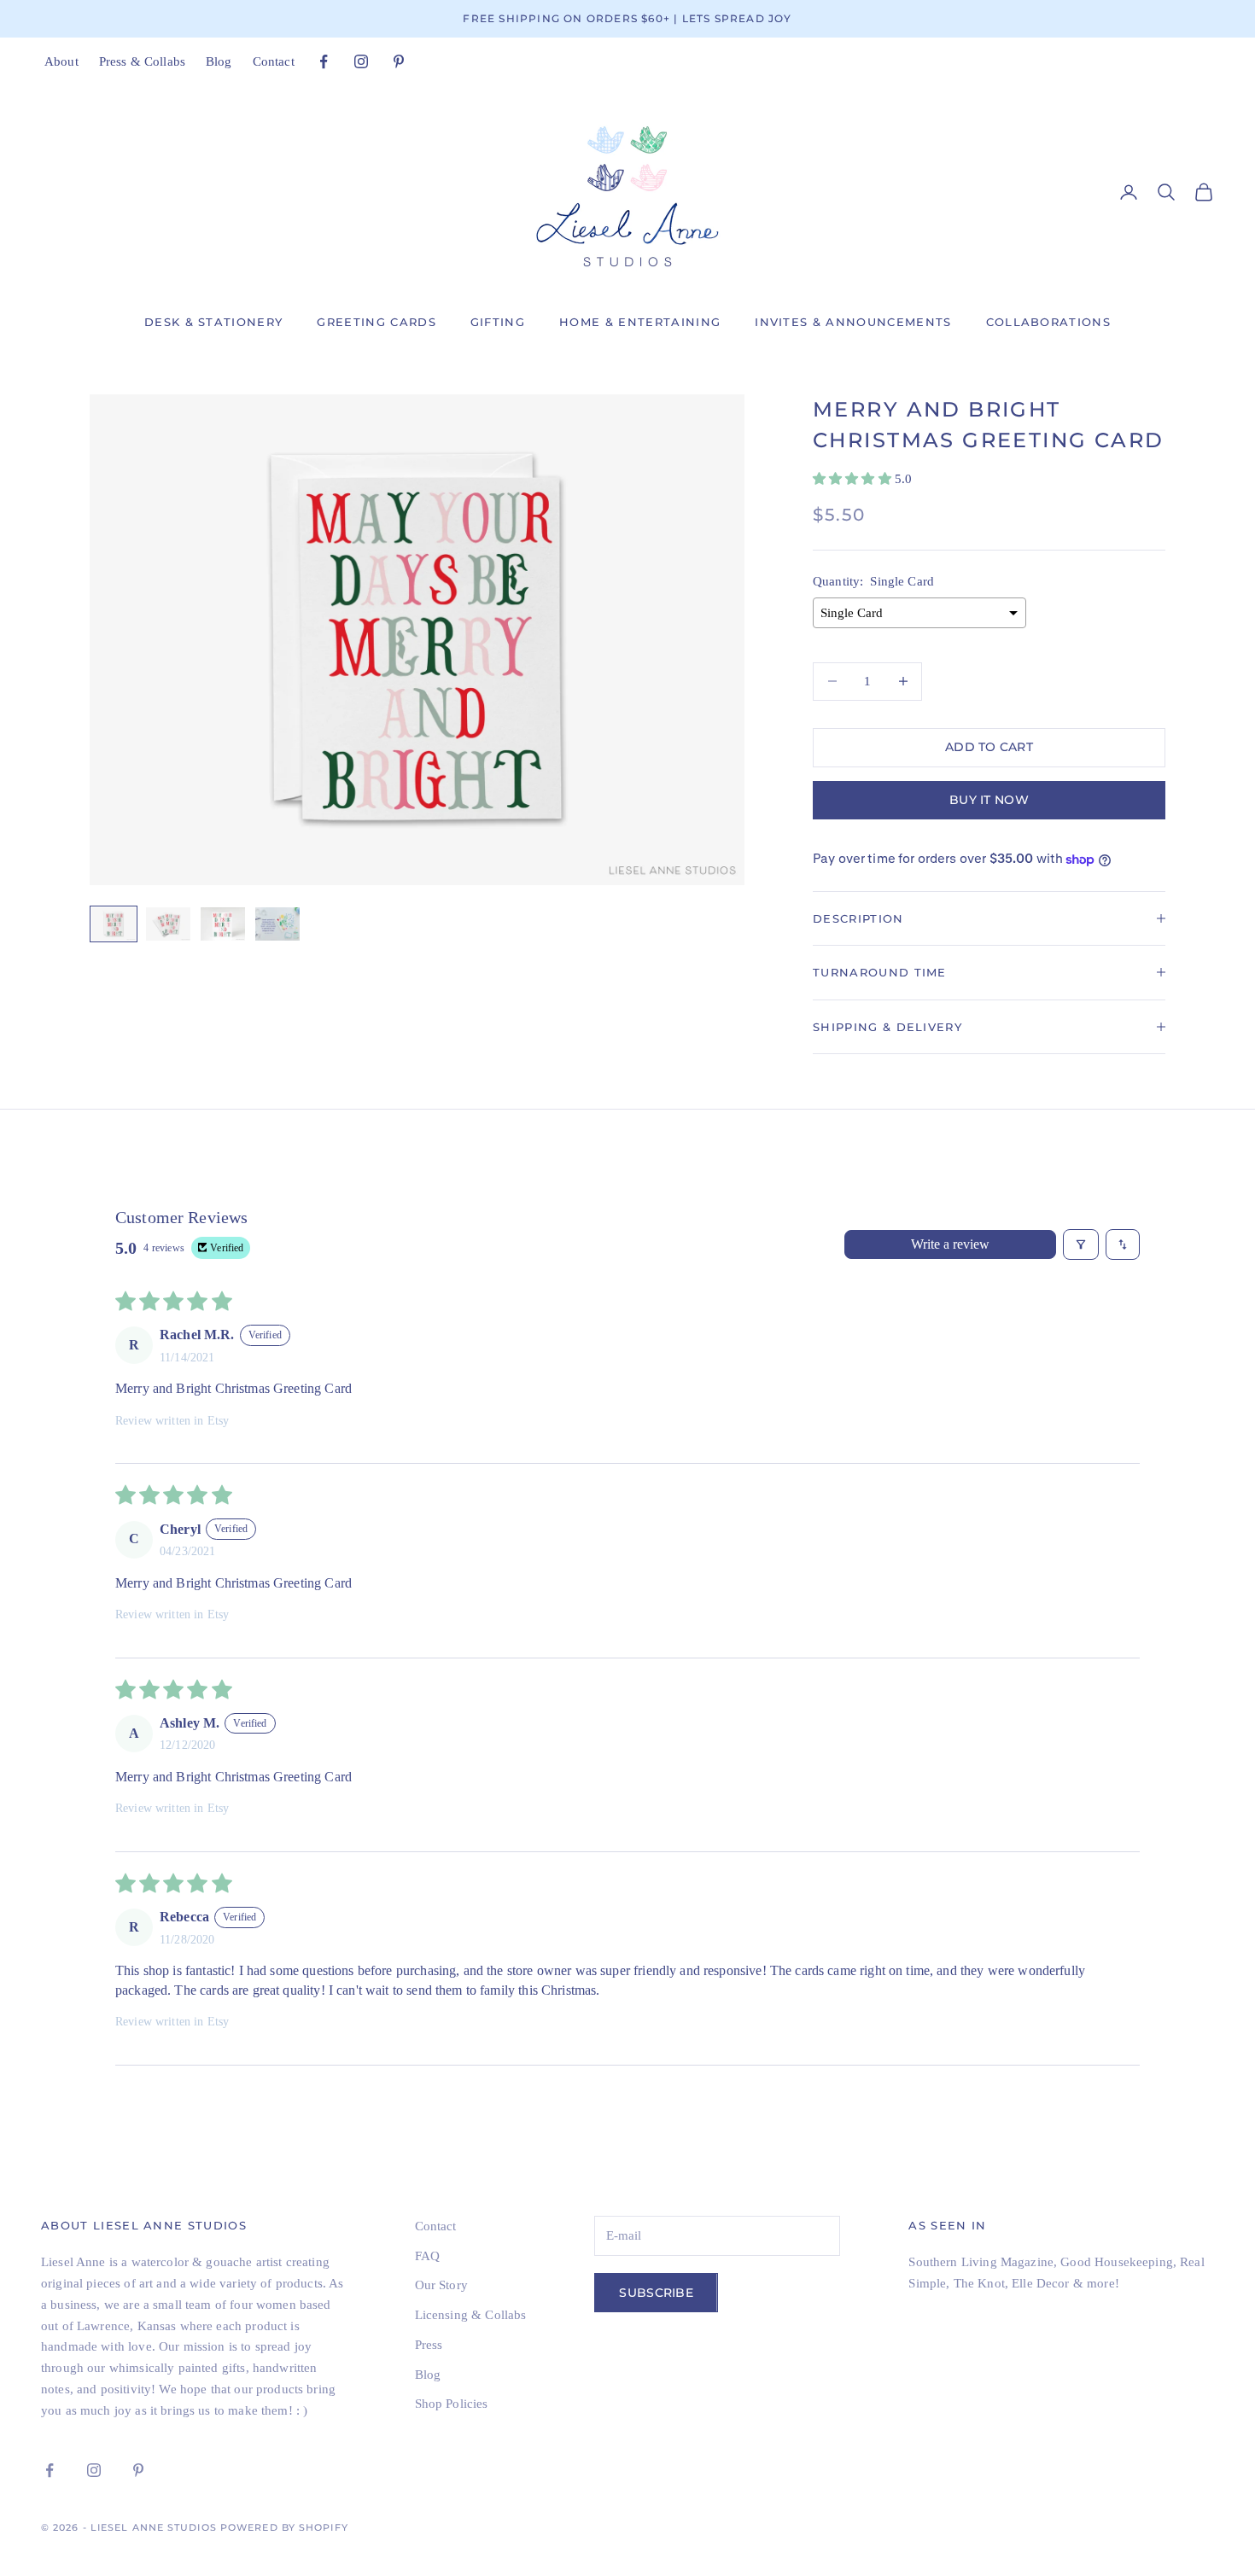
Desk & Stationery (213, 322)
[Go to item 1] (114, 924)
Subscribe (656, 2293)
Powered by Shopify (284, 2527)
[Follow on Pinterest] (399, 61)
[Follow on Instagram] (361, 61)
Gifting (498, 322)
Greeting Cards (376, 322)
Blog (219, 61)
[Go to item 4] (277, 924)
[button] (854, 479)
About (61, 61)
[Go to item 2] (168, 924)
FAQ (427, 2256)
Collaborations (1048, 322)
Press (429, 2345)
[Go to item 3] (223, 924)
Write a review (950, 1244)
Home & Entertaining (640, 322)
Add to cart (989, 747)
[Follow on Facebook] (324, 61)
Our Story (441, 2285)
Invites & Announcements (853, 322)
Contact (274, 61)
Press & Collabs (142, 61)
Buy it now (989, 800)
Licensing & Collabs (471, 2315)
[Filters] (1081, 1244)
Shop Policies (452, 2404)
